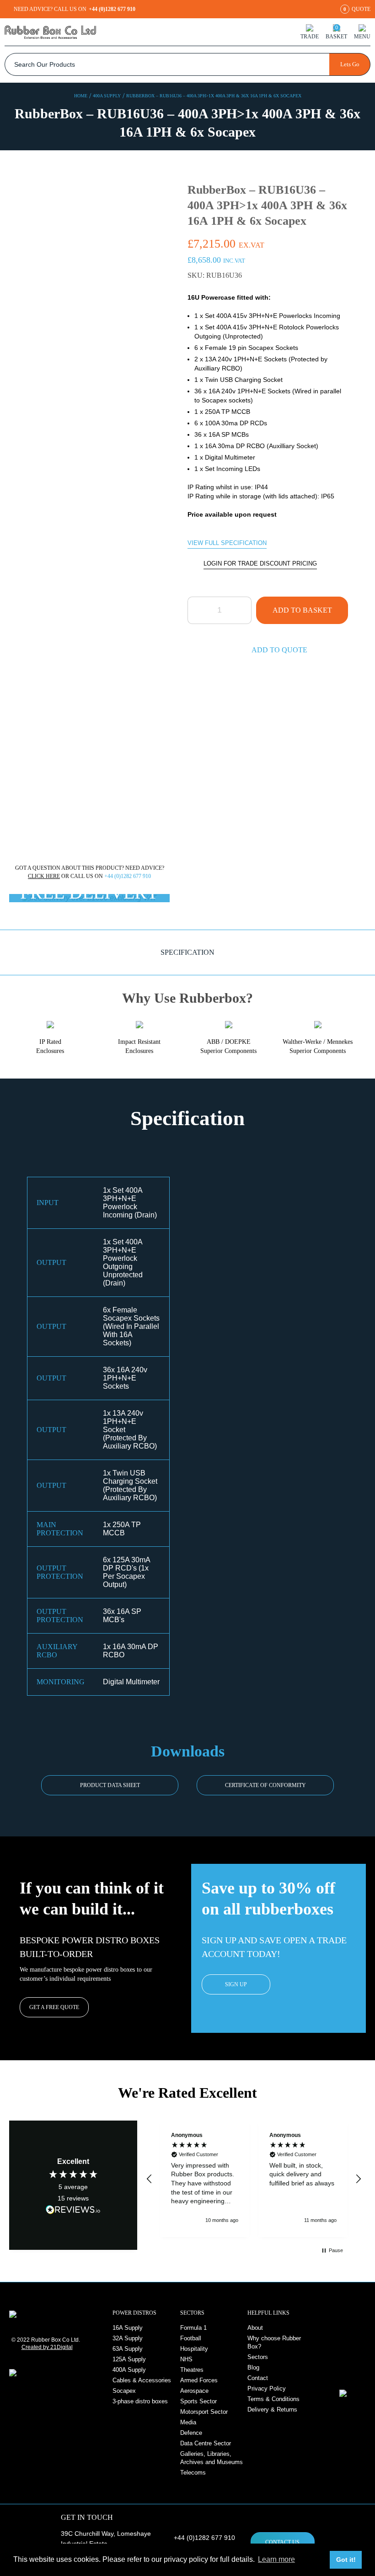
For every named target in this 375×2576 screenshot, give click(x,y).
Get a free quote (54, 2007)
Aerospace (194, 2391)
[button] (150, 2179)
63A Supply (128, 2349)
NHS (186, 2359)
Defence (191, 2433)
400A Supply (107, 96)
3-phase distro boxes (140, 2401)
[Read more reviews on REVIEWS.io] (73, 2209)
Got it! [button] (346, 2560)
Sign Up (236, 1984)
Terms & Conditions (273, 2399)
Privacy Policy (267, 2388)
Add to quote (279, 650)
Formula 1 (193, 2328)
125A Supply (129, 2359)
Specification (187, 952)
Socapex (124, 2391)
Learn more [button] (276, 2559)
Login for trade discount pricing (260, 563)
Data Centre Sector (206, 2443)
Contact (258, 2378)
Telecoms (193, 2473)
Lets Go (350, 64)
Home (81, 96)
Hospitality (194, 2349)
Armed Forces (199, 2380)
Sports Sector (198, 2401)
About (255, 2328)
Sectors (258, 2357)
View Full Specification (227, 543)
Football (191, 2338)
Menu (362, 36)
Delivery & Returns (272, 2409)
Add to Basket (302, 610)
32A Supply (128, 2338)
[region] (254, 2179)
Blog (253, 2367)
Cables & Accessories (142, 2380)
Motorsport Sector (204, 2412)
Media (188, 2422)
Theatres (192, 2370)
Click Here (44, 876)
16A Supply (128, 2328)
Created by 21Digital (47, 2347)
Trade (310, 36)
